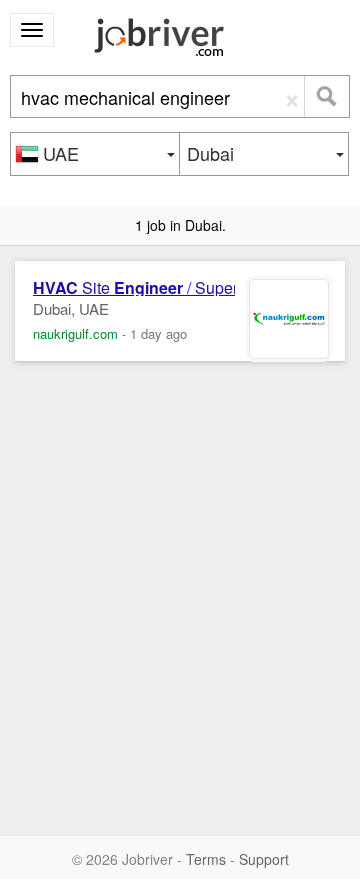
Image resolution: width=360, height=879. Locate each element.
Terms (206, 859)
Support (264, 859)
